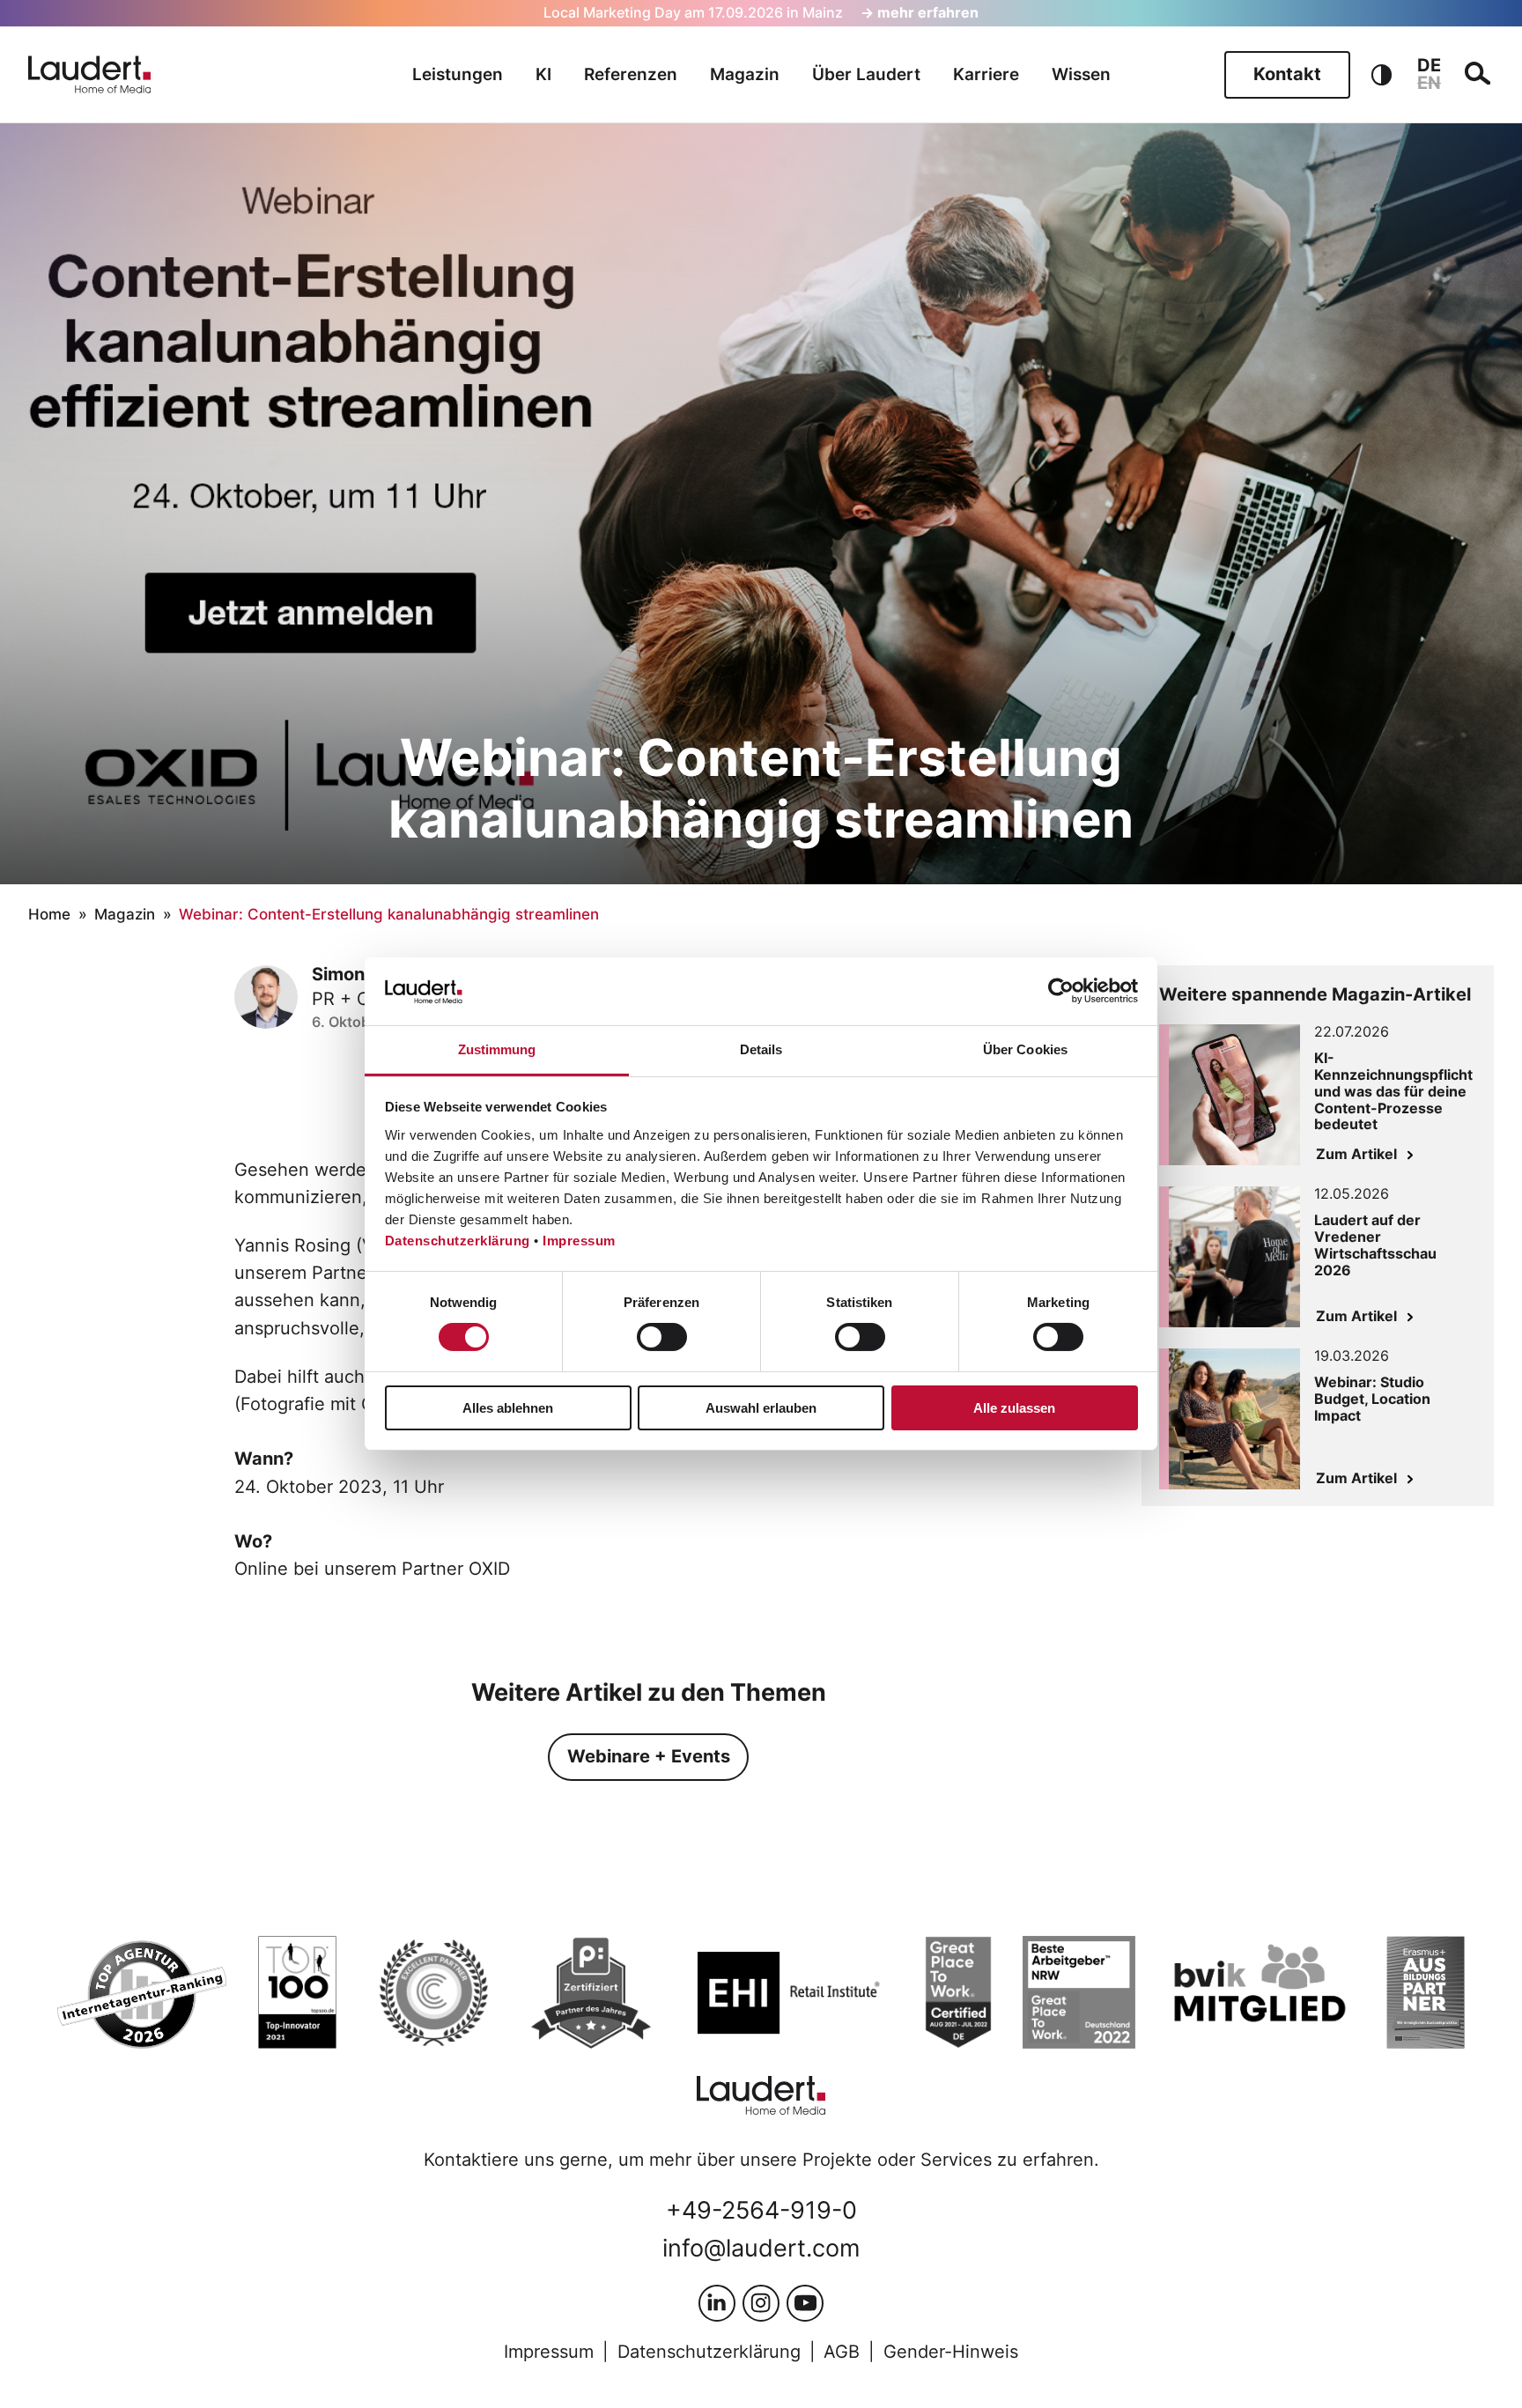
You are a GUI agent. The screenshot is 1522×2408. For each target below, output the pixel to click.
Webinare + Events (649, 1756)
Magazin (745, 74)
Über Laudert (866, 74)
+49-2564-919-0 (761, 2210)
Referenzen (631, 74)
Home (49, 914)
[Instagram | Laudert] (761, 2303)
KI (543, 74)
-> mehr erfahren (920, 13)
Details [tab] (761, 1049)
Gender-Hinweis (951, 2352)
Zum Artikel (1356, 1154)
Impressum (579, 1241)
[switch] (662, 1337)
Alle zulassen (1014, 1408)
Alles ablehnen (508, 1408)
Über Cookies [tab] (1025, 1049)
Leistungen (458, 74)
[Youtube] (805, 2303)
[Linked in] (717, 2303)
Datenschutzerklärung (458, 1241)
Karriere (986, 74)
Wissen (1081, 74)
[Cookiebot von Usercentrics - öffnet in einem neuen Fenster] (1061, 991)
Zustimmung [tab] (497, 1049)
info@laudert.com (761, 2248)
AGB (842, 2352)
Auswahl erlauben (761, 1408)
